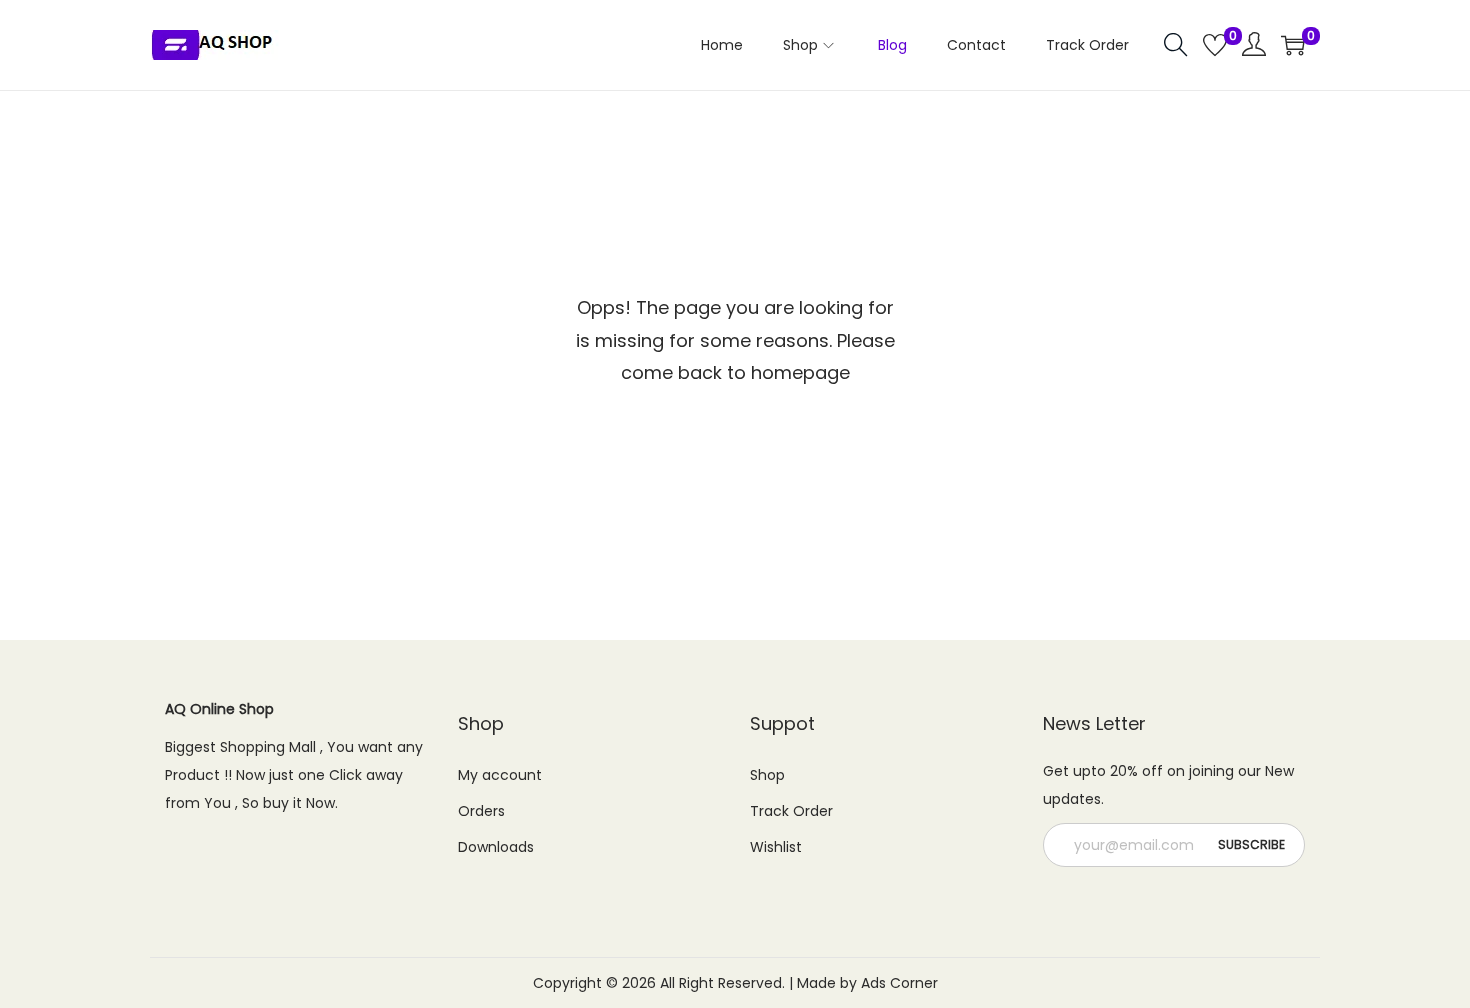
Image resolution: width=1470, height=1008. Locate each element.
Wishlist (776, 847)
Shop (767, 775)
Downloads (496, 847)
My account (500, 775)
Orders (481, 811)
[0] (1215, 45)
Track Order (791, 811)
